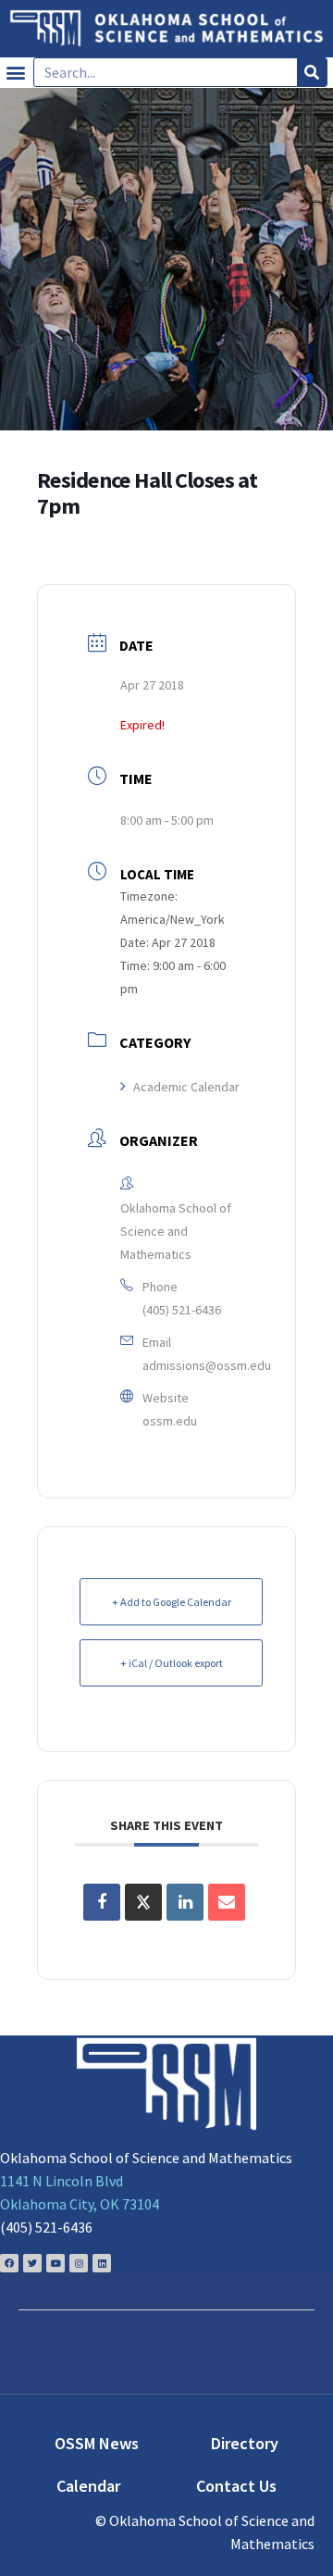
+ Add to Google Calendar (172, 1602)
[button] (15, 73)
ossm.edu (170, 1421)
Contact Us (236, 2486)
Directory (245, 2443)
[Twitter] (32, 2263)
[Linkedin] (102, 2263)
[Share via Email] (227, 1902)
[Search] (312, 72)
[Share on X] (143, 1902)
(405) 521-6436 (182, 1310)
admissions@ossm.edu (207, 1365)
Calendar (88, 2486)
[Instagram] (79, 2263)
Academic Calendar (186, 1087)
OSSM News (97, 2443)
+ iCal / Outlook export (172, 1663)
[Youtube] (55, 2263)
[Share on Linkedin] (185, 1902)
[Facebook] (9, 2263)
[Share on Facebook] (102, 1902)
